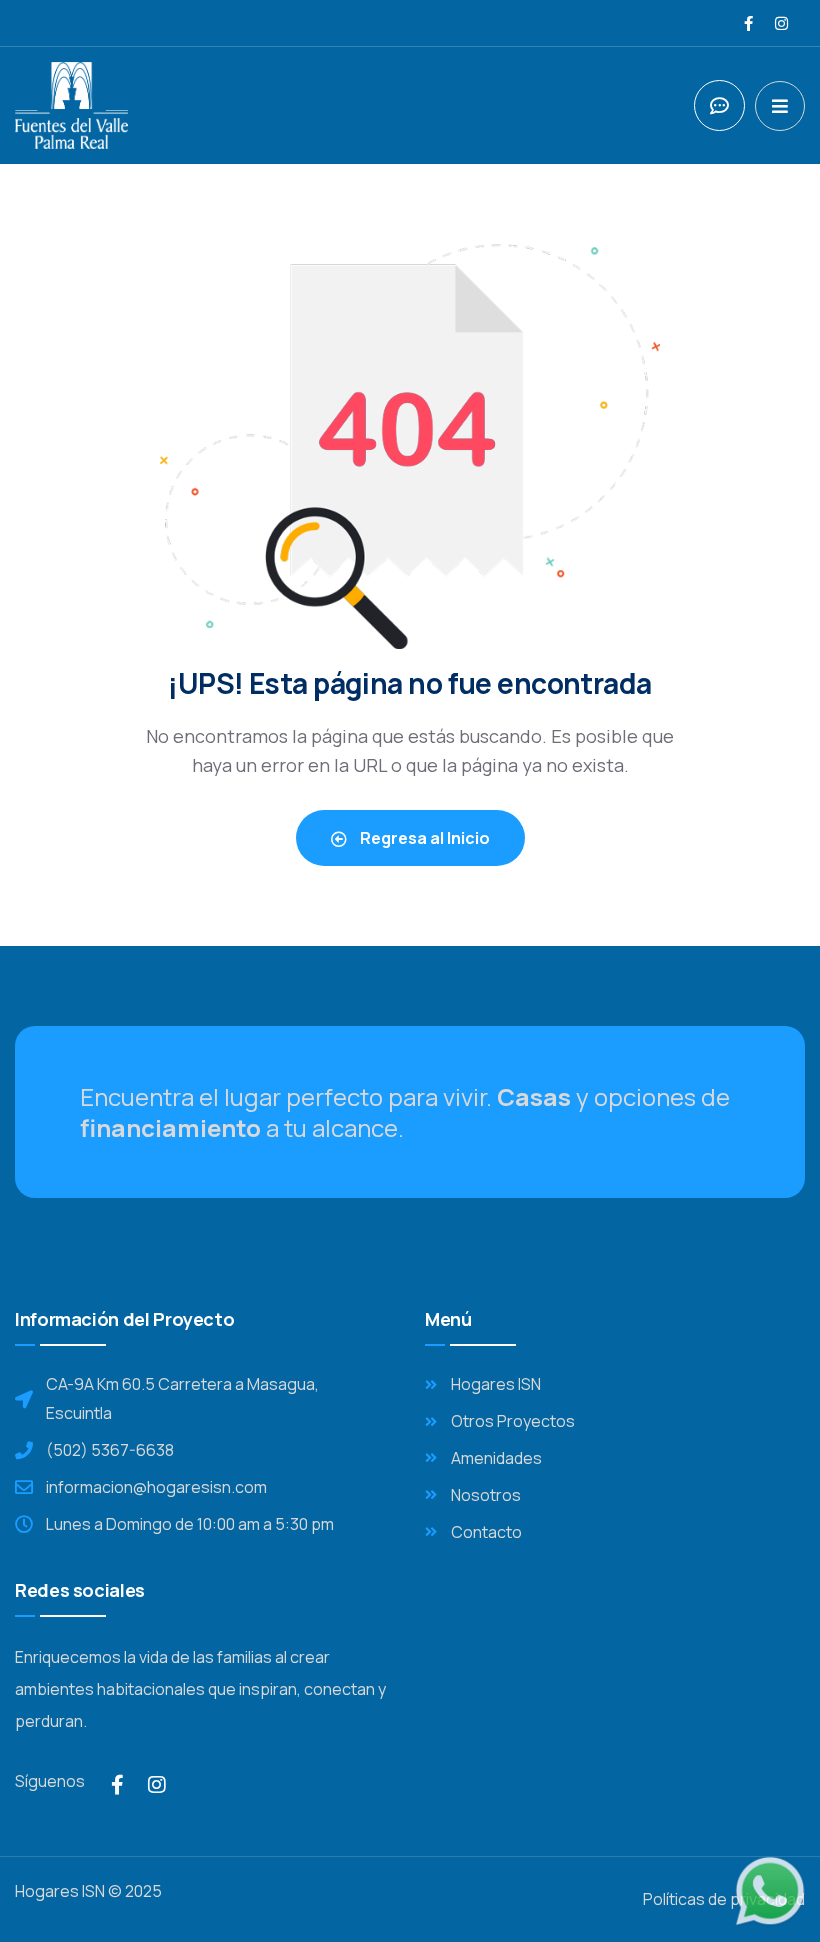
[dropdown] (780, 106)
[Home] (71, 105)
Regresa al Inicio (423, 838)
